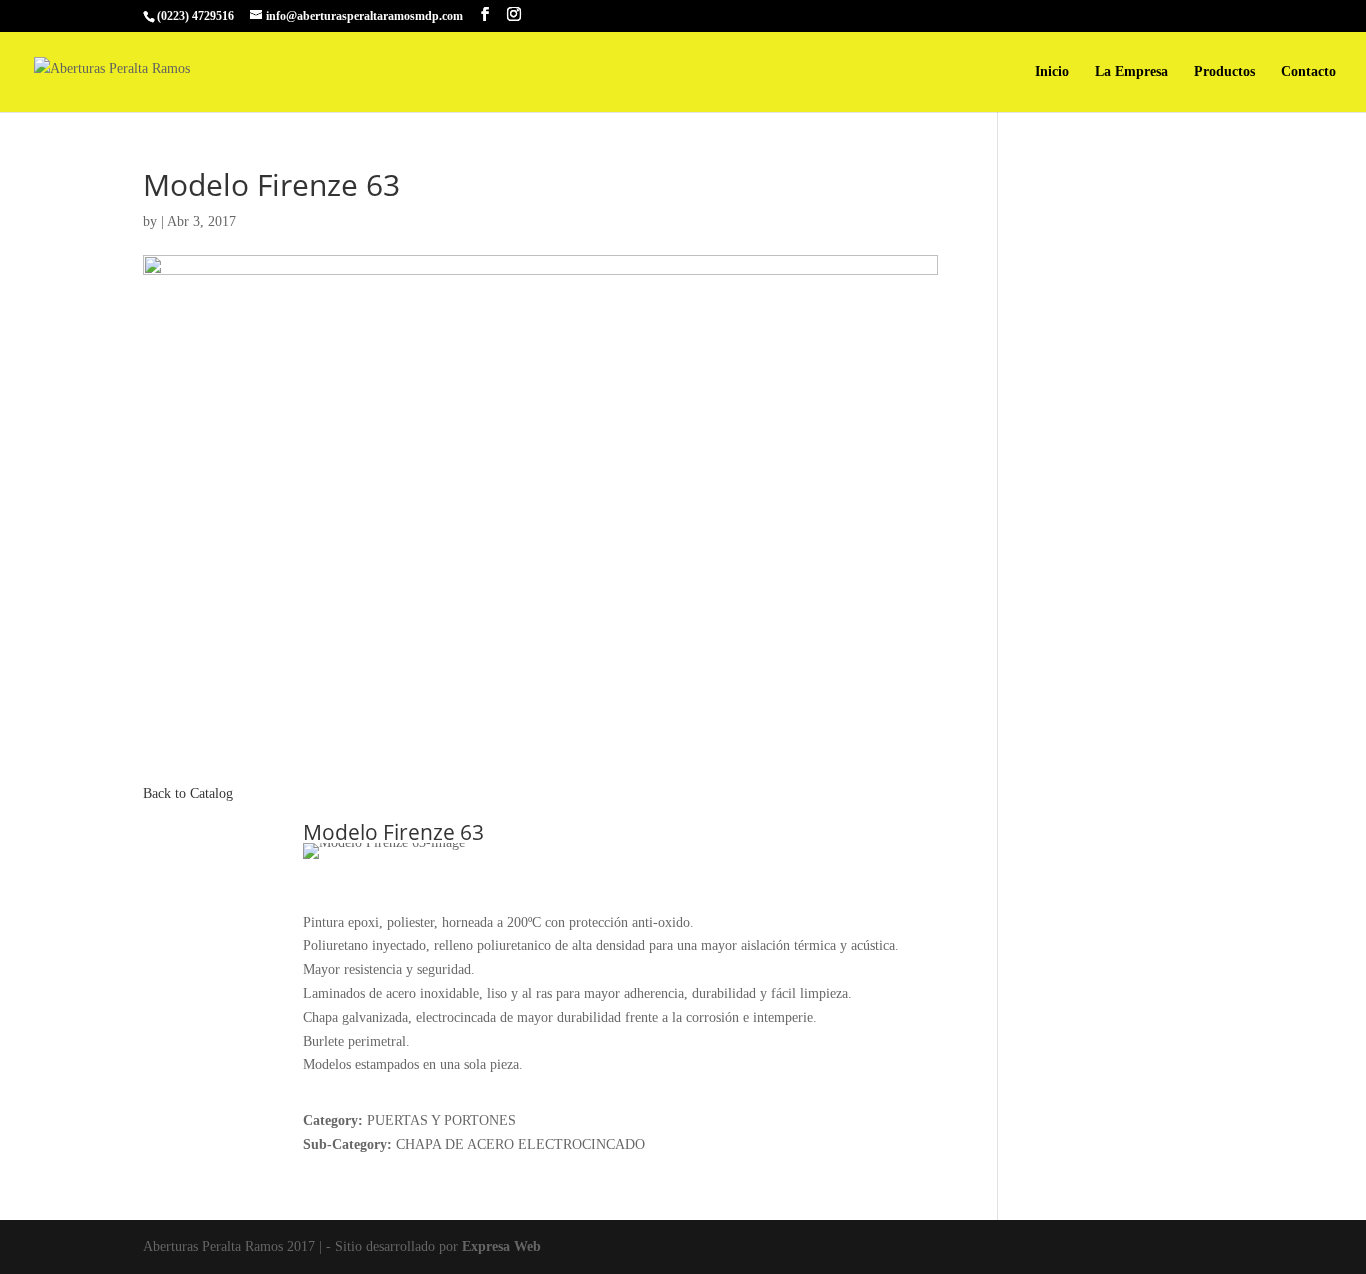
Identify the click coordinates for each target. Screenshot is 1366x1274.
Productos (1224, 72)
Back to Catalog (188, 793)
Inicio (1052, 72)
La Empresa (1131, 72)
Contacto (1308, 72)
